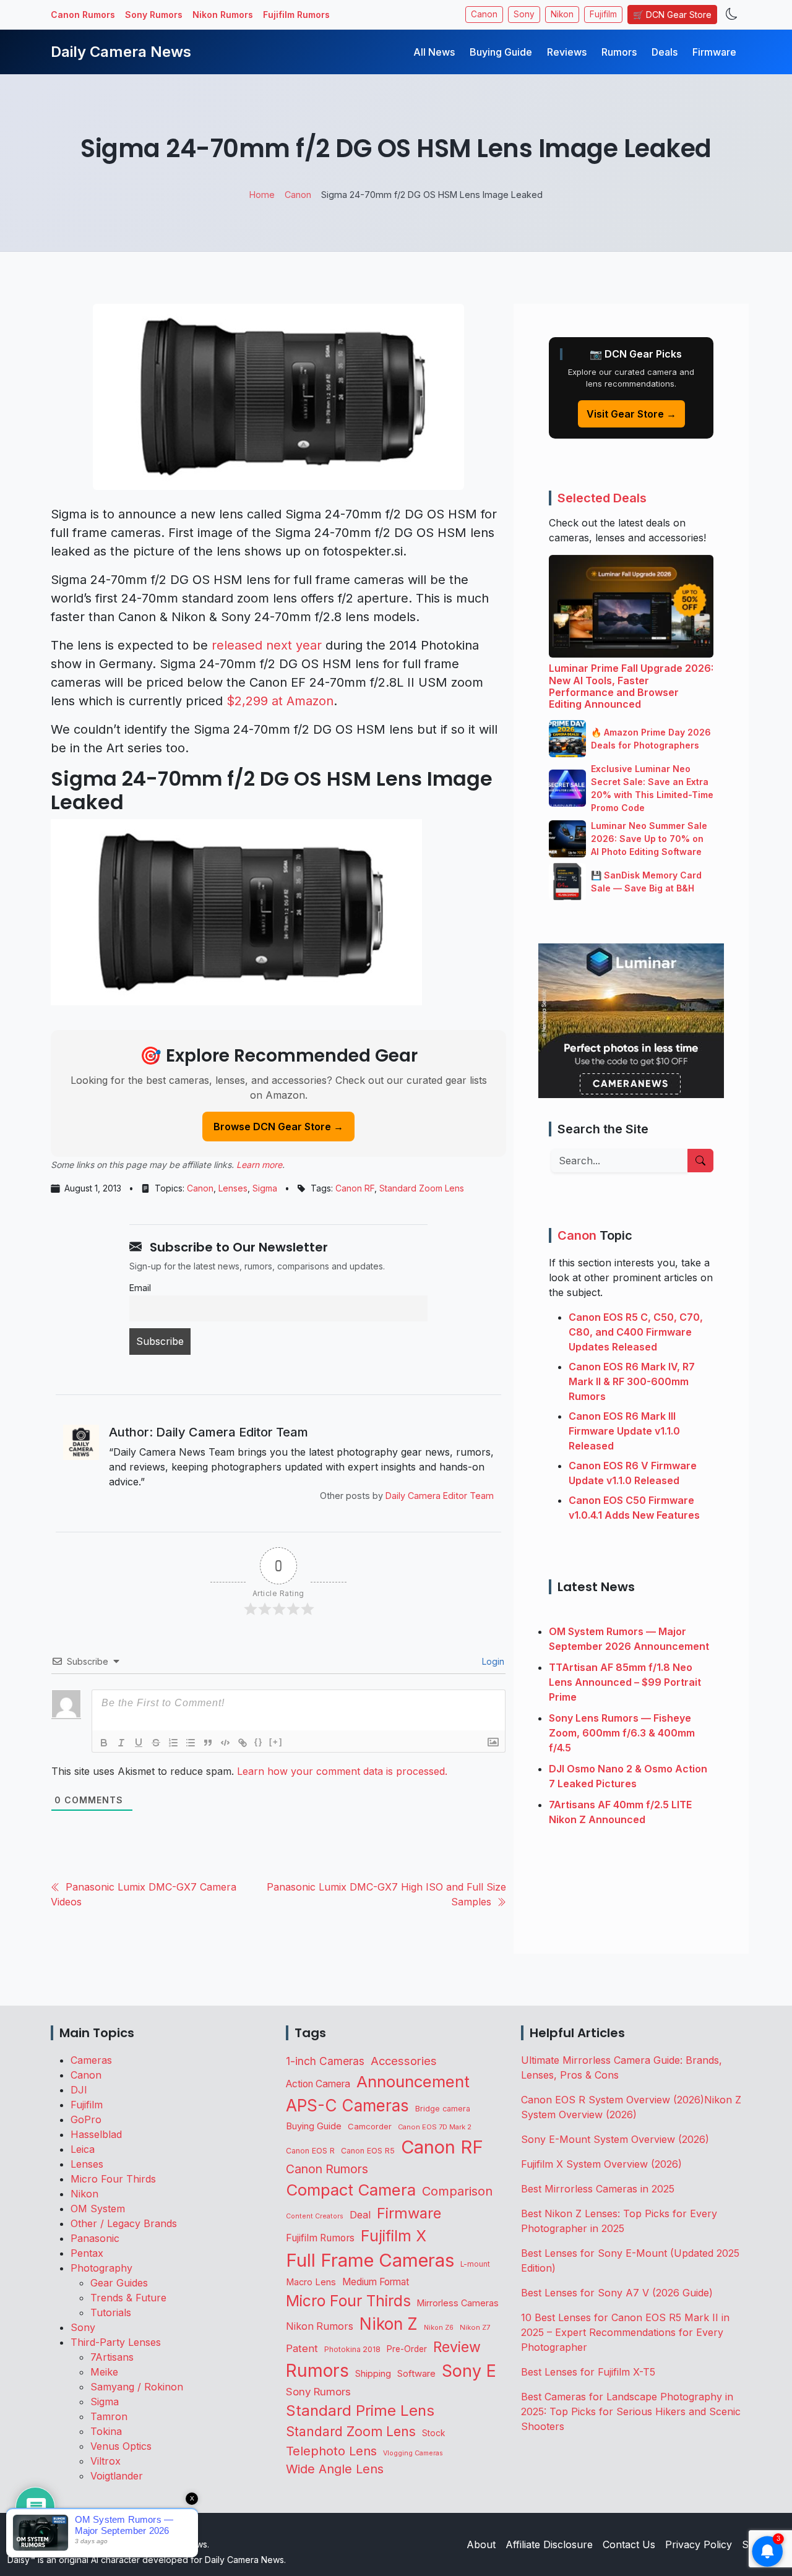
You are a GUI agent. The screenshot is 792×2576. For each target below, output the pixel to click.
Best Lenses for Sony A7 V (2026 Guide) (617, 2293)
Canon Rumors (83, 15)
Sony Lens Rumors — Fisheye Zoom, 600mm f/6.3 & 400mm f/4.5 (622, 1733)
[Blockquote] (208, 1743)
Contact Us (629, 2544)
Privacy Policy (699, 2544)
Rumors (619, 52)
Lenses (233, 1188)
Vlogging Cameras (413, 2453)
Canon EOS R (310, 2151)
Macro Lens (311, 2282)
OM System (98, 2209)
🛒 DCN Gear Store (672, 15)
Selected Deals (602, 498)
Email (140, 1288)
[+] (276, 1742)
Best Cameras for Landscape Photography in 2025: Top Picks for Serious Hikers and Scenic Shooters (631, 2411)
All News (434, 52)
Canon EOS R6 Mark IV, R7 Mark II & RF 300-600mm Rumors (632, 1381)
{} (259, 1742)
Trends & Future (128, 2298)
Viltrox (105, 2461)
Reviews (567, 52)
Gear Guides (119, 2283)
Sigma (265, 1188)
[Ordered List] (173, 1743)
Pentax (87, 2253)
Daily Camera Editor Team (440, 1496)
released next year (267, 645)
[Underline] (139, 1743)
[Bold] (104, 1743)
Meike (104, 2372)
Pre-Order (407, 2349)
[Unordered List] (191, 1743)
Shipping (373, 2373)
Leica (83, 2149)
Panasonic (95, 2238)
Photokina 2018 (352, 2349)
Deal (360, 2215)
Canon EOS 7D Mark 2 (435, 2127)
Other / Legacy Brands (124, 2223)
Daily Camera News (121, 52)
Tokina (106, 2431)
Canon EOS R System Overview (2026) (613, 2100)
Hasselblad (96, 2134)
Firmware (714, 52)
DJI (79, 2090)
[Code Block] (225, 1743)
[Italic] (121, 1743)
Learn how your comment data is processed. (342, 1771)
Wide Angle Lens (335, 2469)
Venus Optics (121, 2446)
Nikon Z (389, 2324)
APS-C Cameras (347, 2106)
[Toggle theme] (732, 15)
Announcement (413, 2081)
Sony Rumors (154, 15)
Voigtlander (117, 2476)
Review (457, 2347)
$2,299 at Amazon (280, 701)
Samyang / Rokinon (137, 2387)
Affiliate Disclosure (549, 2544)
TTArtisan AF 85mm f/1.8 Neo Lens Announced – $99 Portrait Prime (625, 1682)
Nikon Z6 (439, 2327)
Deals (665, 52)
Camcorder (370, 2126)
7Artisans (112, 2357)
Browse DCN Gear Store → (278, 1127)
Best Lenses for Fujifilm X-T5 (588, 2372)
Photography (101, 2268)
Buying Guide (501, 52)
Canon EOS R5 (368, 2151)
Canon (484, 14)
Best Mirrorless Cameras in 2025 (599, 2189)
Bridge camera (443, 2109)
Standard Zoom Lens (422, 1188)
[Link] (243, 1743)
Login (492, 1661)
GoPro (86, 2119)
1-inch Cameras (325, 2061)
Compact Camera (351, 2190)
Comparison (457, 2191)
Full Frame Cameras (370, 2260)
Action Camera (318, 2084)
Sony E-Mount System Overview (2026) (615, 2139)
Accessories (404, 2061)
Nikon (562, 14)
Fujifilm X (394, 2236)
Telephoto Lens (331, 2451)
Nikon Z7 (475, 2327)
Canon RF (355, 1188)
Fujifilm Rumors (296, 15)
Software (416, 2374)
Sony (524, 14)
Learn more (259, 1165)
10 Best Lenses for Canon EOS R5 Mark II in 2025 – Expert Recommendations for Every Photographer (625, 2332)
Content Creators (315, 2216)
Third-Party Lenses (116, 2342)
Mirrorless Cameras (458, 2303)
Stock (433, 2433)
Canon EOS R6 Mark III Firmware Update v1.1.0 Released (624, 1431)
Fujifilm (603, 14)
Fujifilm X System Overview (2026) (601, 2164)
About (481, 2544)
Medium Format (376, 2282)
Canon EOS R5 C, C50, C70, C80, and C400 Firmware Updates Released (636, 1332)
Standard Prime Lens (360, 2411)
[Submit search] (700, 1161)
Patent (302, 2348)
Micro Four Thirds (113, 2179)
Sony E (469, 2371)
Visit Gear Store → (631, 414)
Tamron (109, 2416)
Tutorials (111, 2312)
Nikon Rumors (223, 15)
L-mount (475, 2264)
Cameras (91, 2060)
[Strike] (156, 1743)
